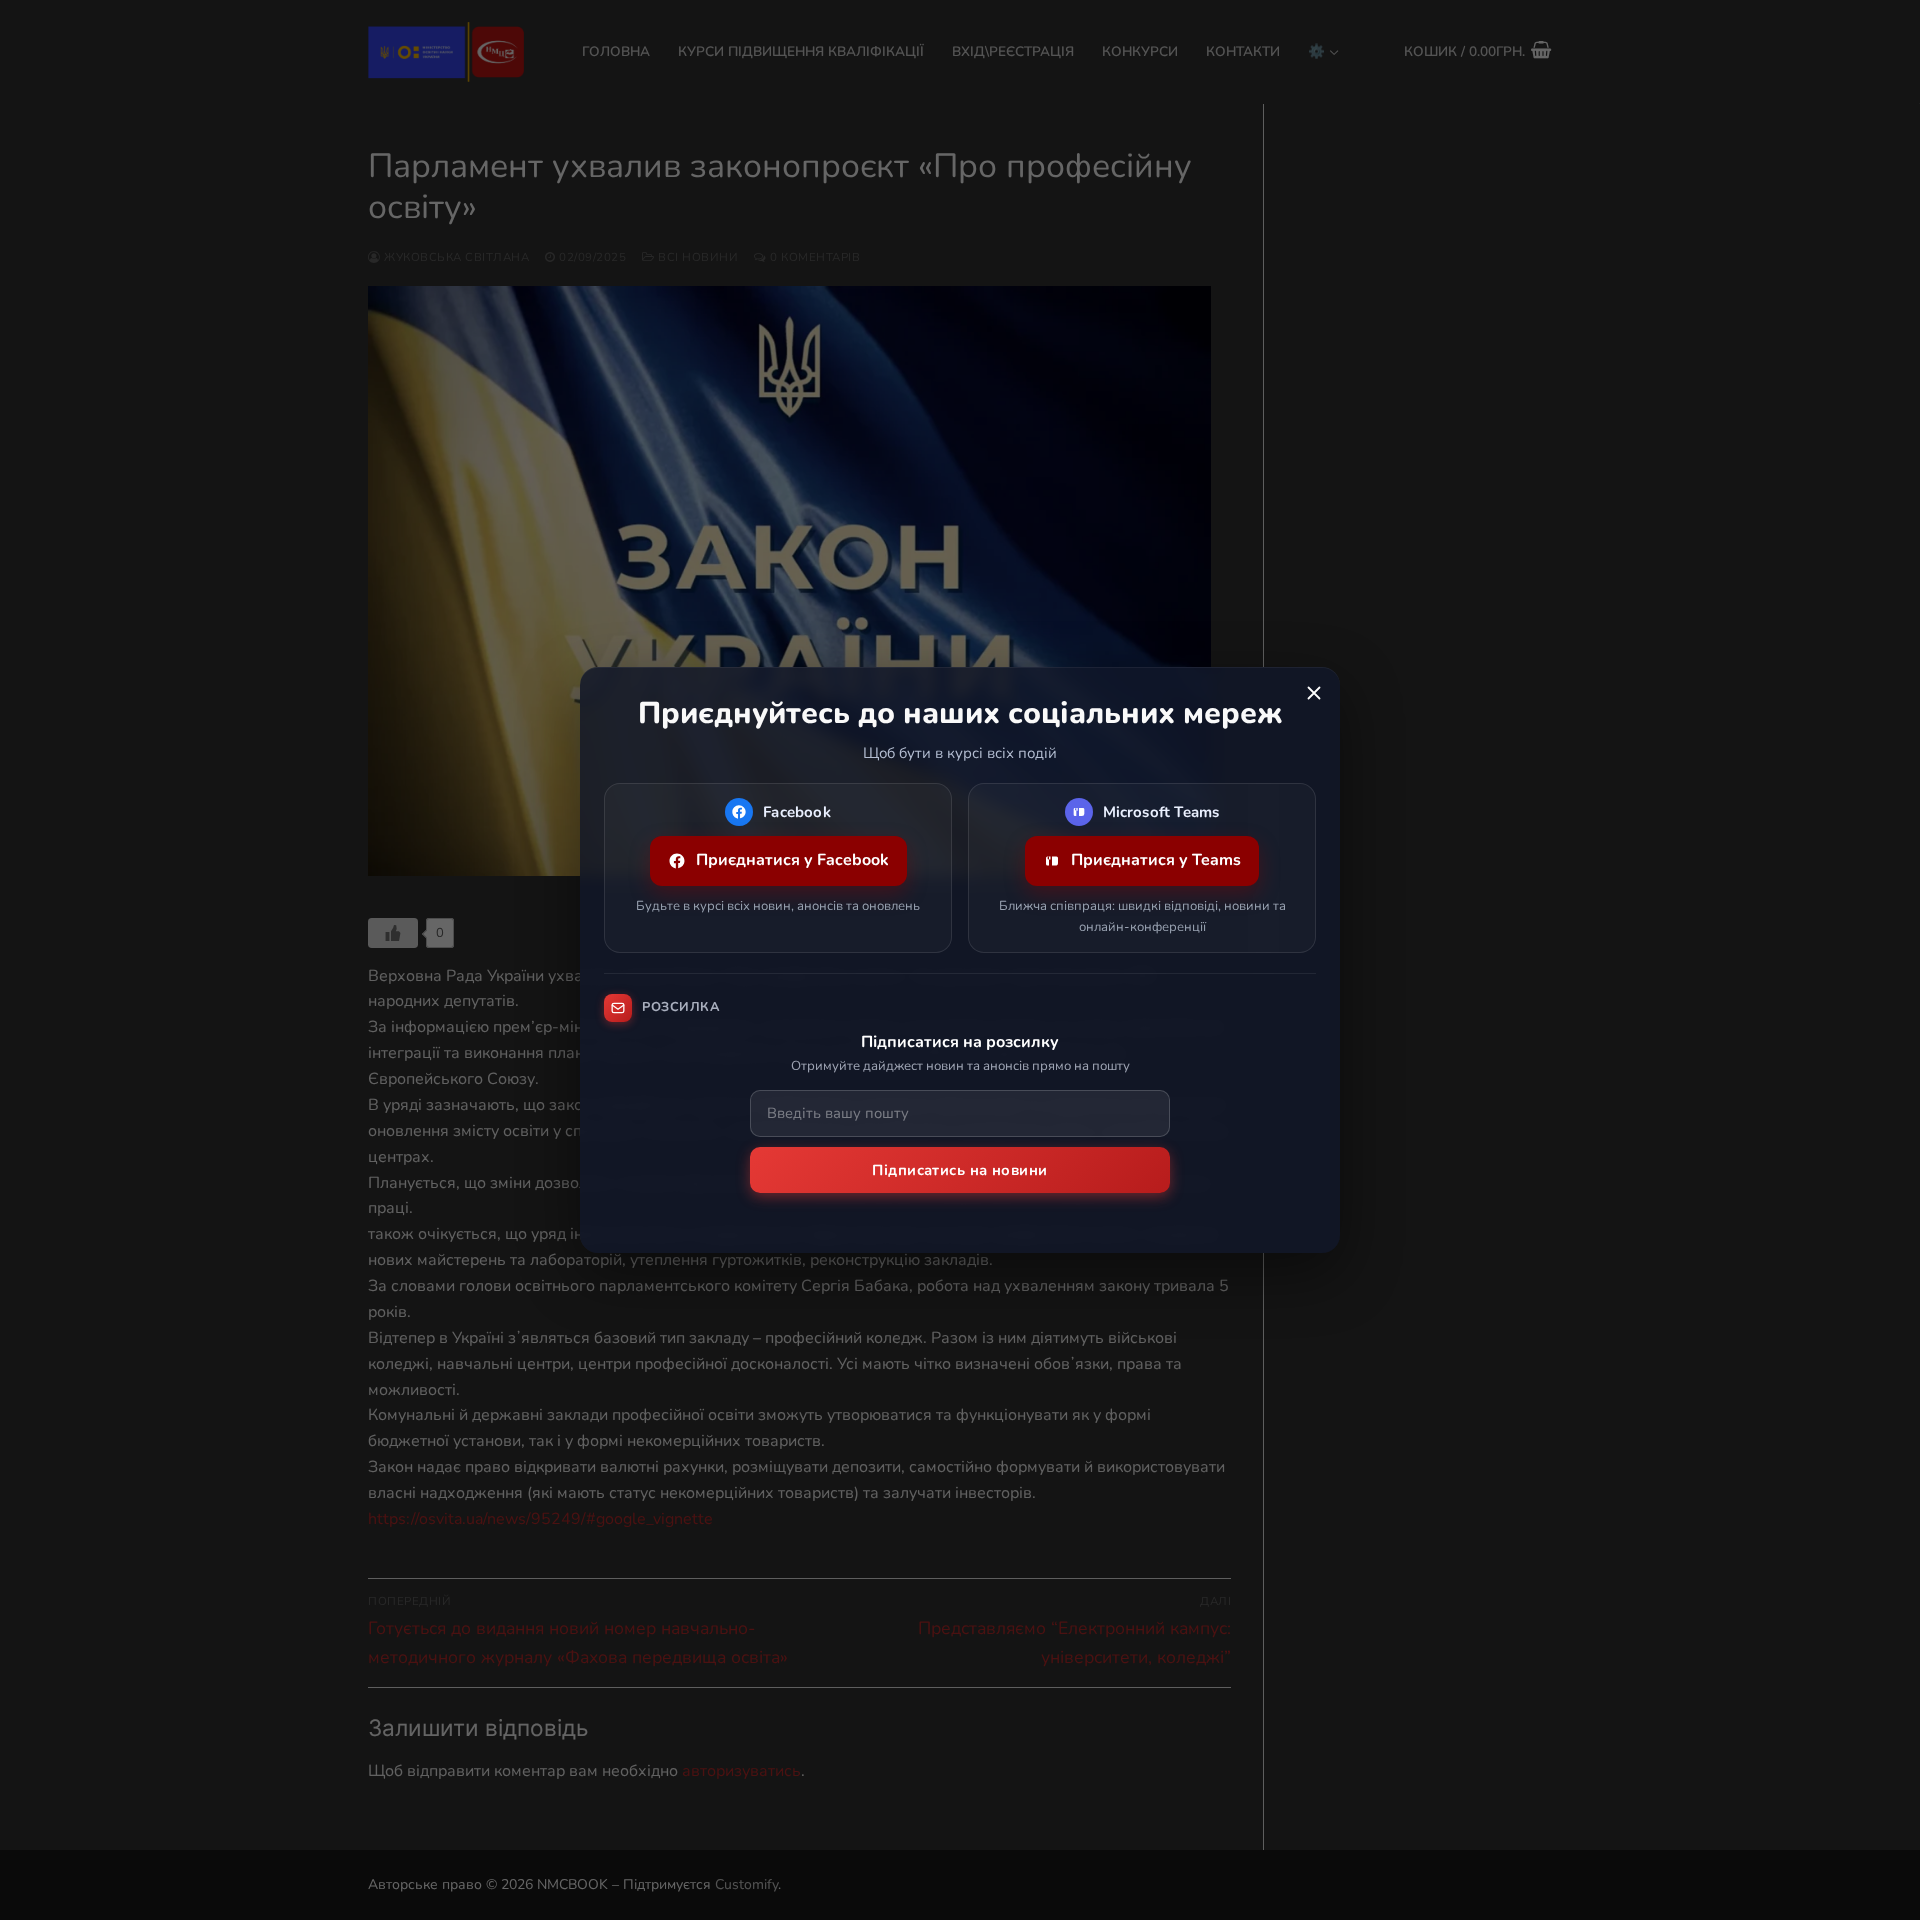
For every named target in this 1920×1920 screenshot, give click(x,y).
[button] (1314, 693)
